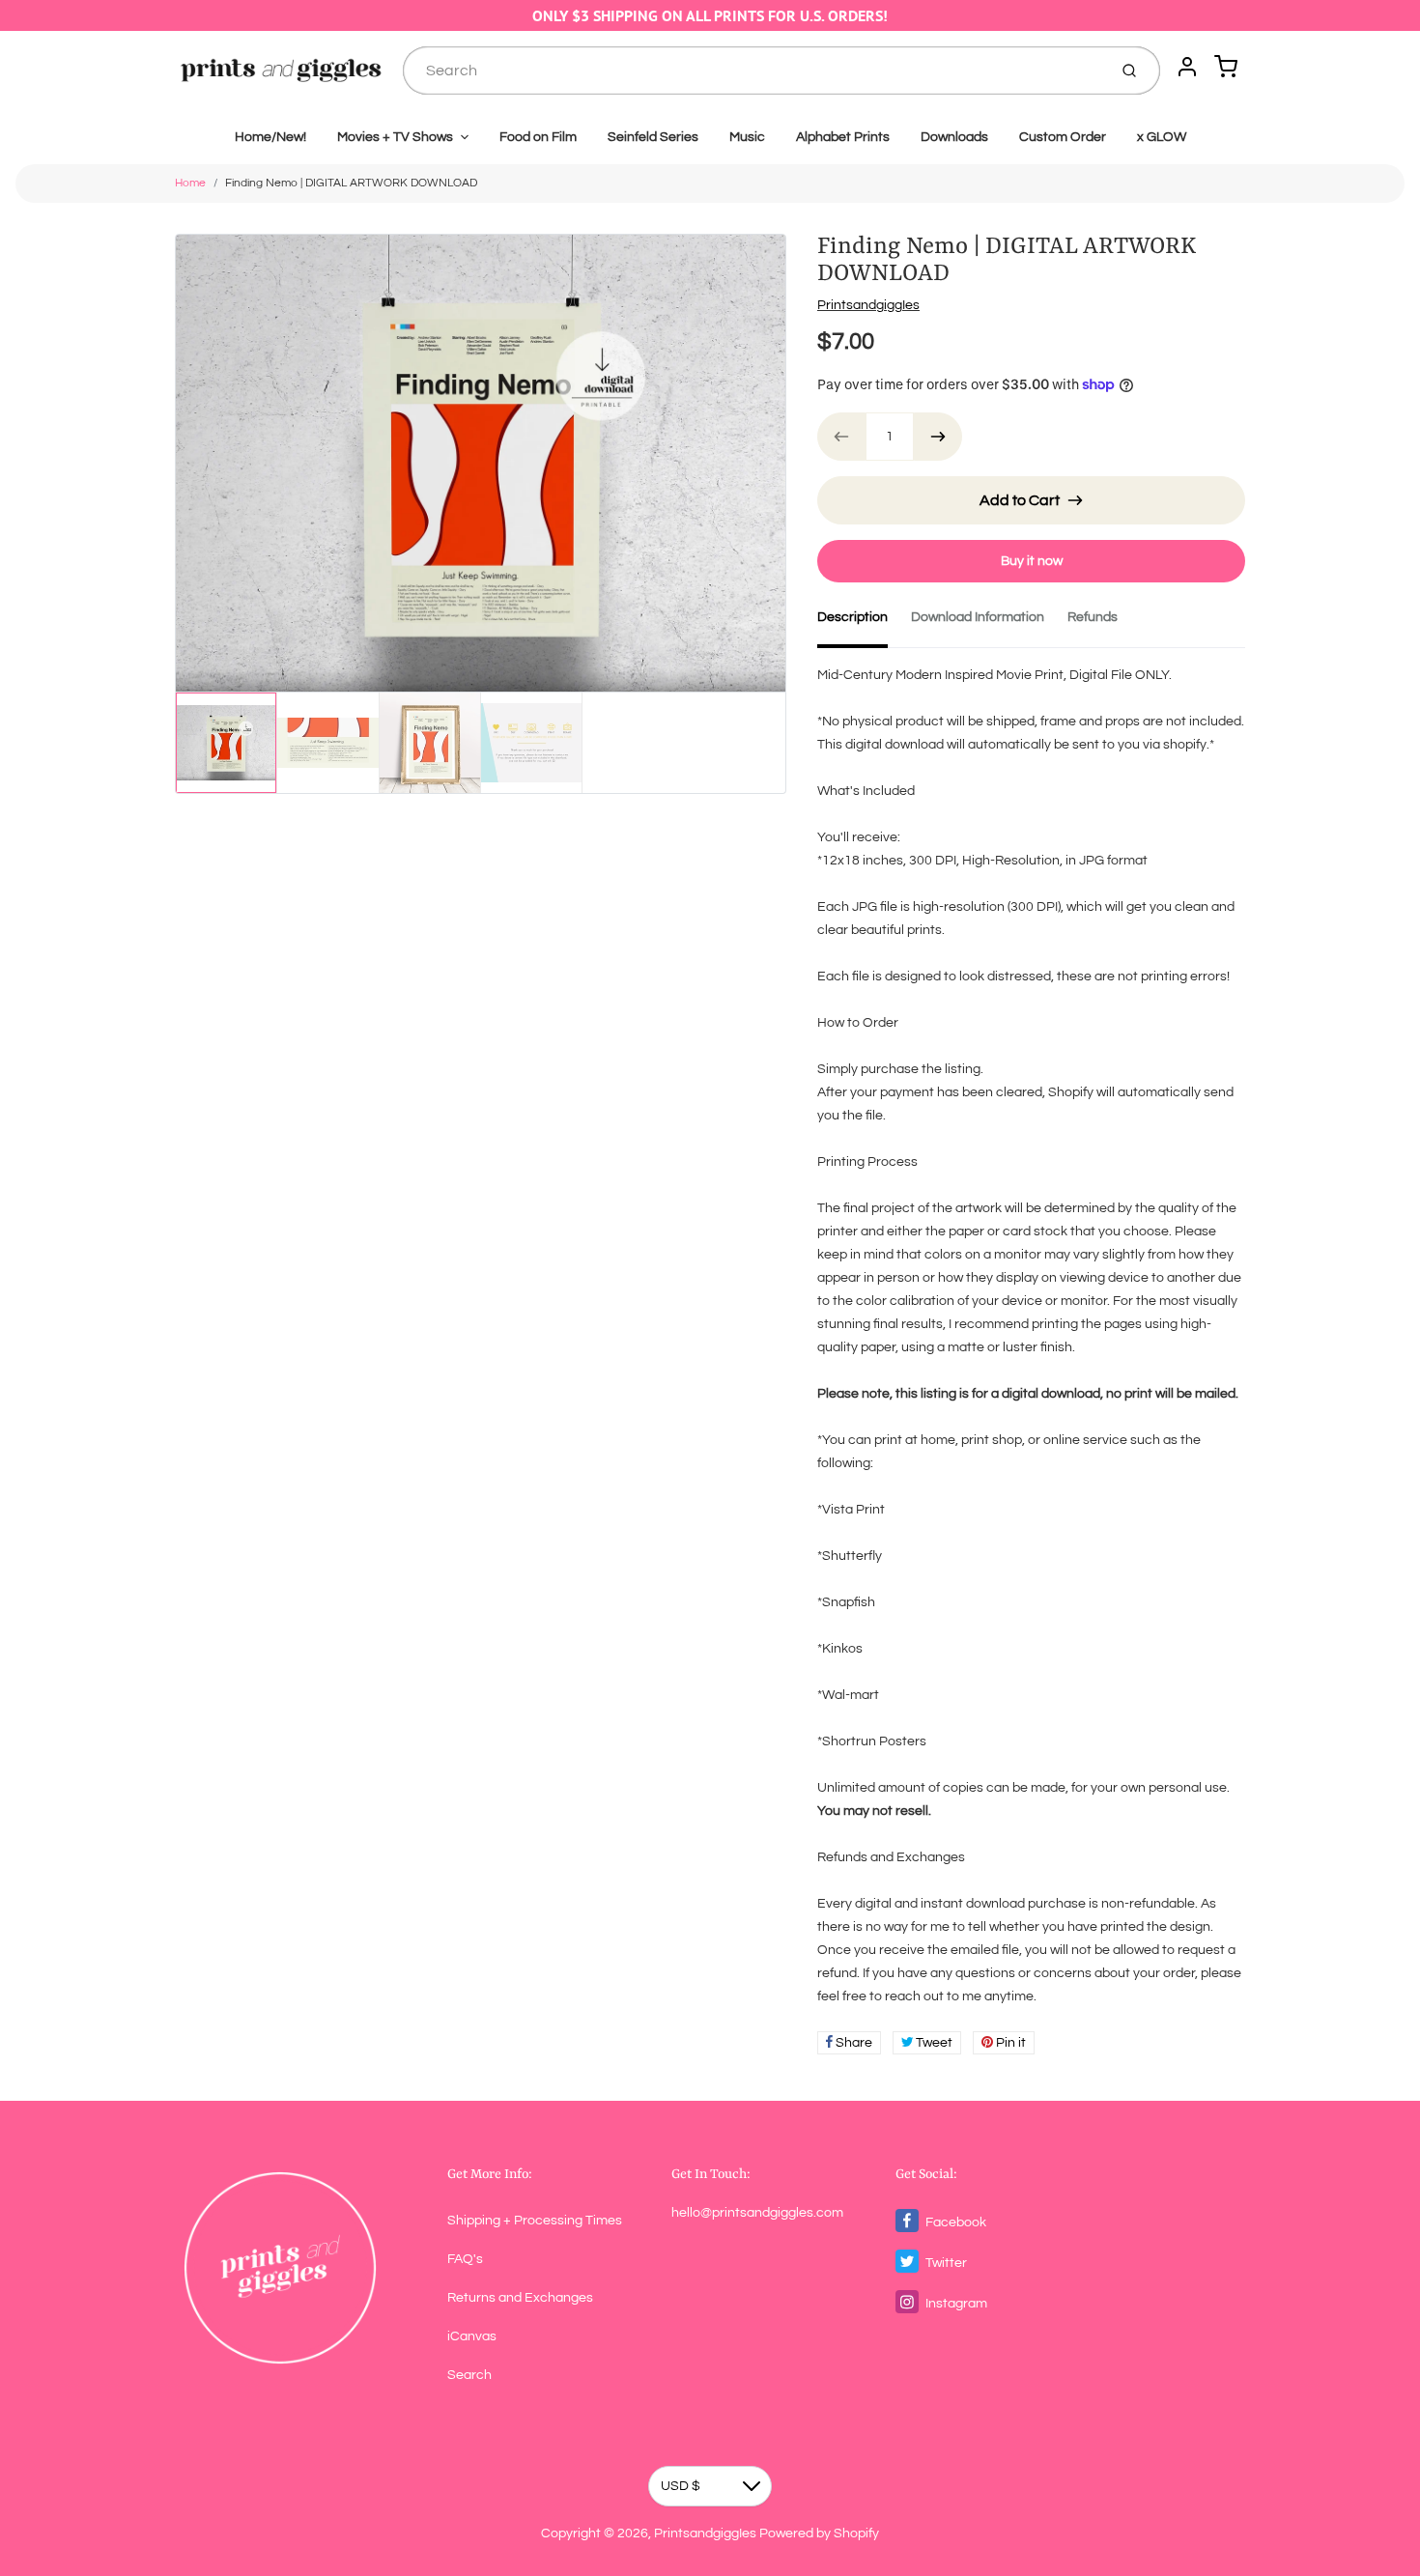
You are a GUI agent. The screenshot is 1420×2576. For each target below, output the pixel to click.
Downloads (954, 137)
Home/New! (270, 137)
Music (747, 137)
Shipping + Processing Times (535, 2221)
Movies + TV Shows (395, 137)
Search (469, 2375)
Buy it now (1032, 561)
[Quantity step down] (841, 437)
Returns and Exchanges (520, 2298)
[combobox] (753, 71)
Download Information (978, 617)
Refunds (1093, 617)
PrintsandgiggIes (868, 305)
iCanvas (472, 2336)
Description (852, 617)
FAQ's (465, 2259)
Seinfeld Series (653, 137)
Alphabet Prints (843, 137)
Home (190, 183)
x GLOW (1162, 137)
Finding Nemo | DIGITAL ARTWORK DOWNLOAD (351, 183)
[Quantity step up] (938, 437)
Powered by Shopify (819, 2534)
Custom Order (1063, 137)
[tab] (864, 623)
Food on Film (538, 137)
